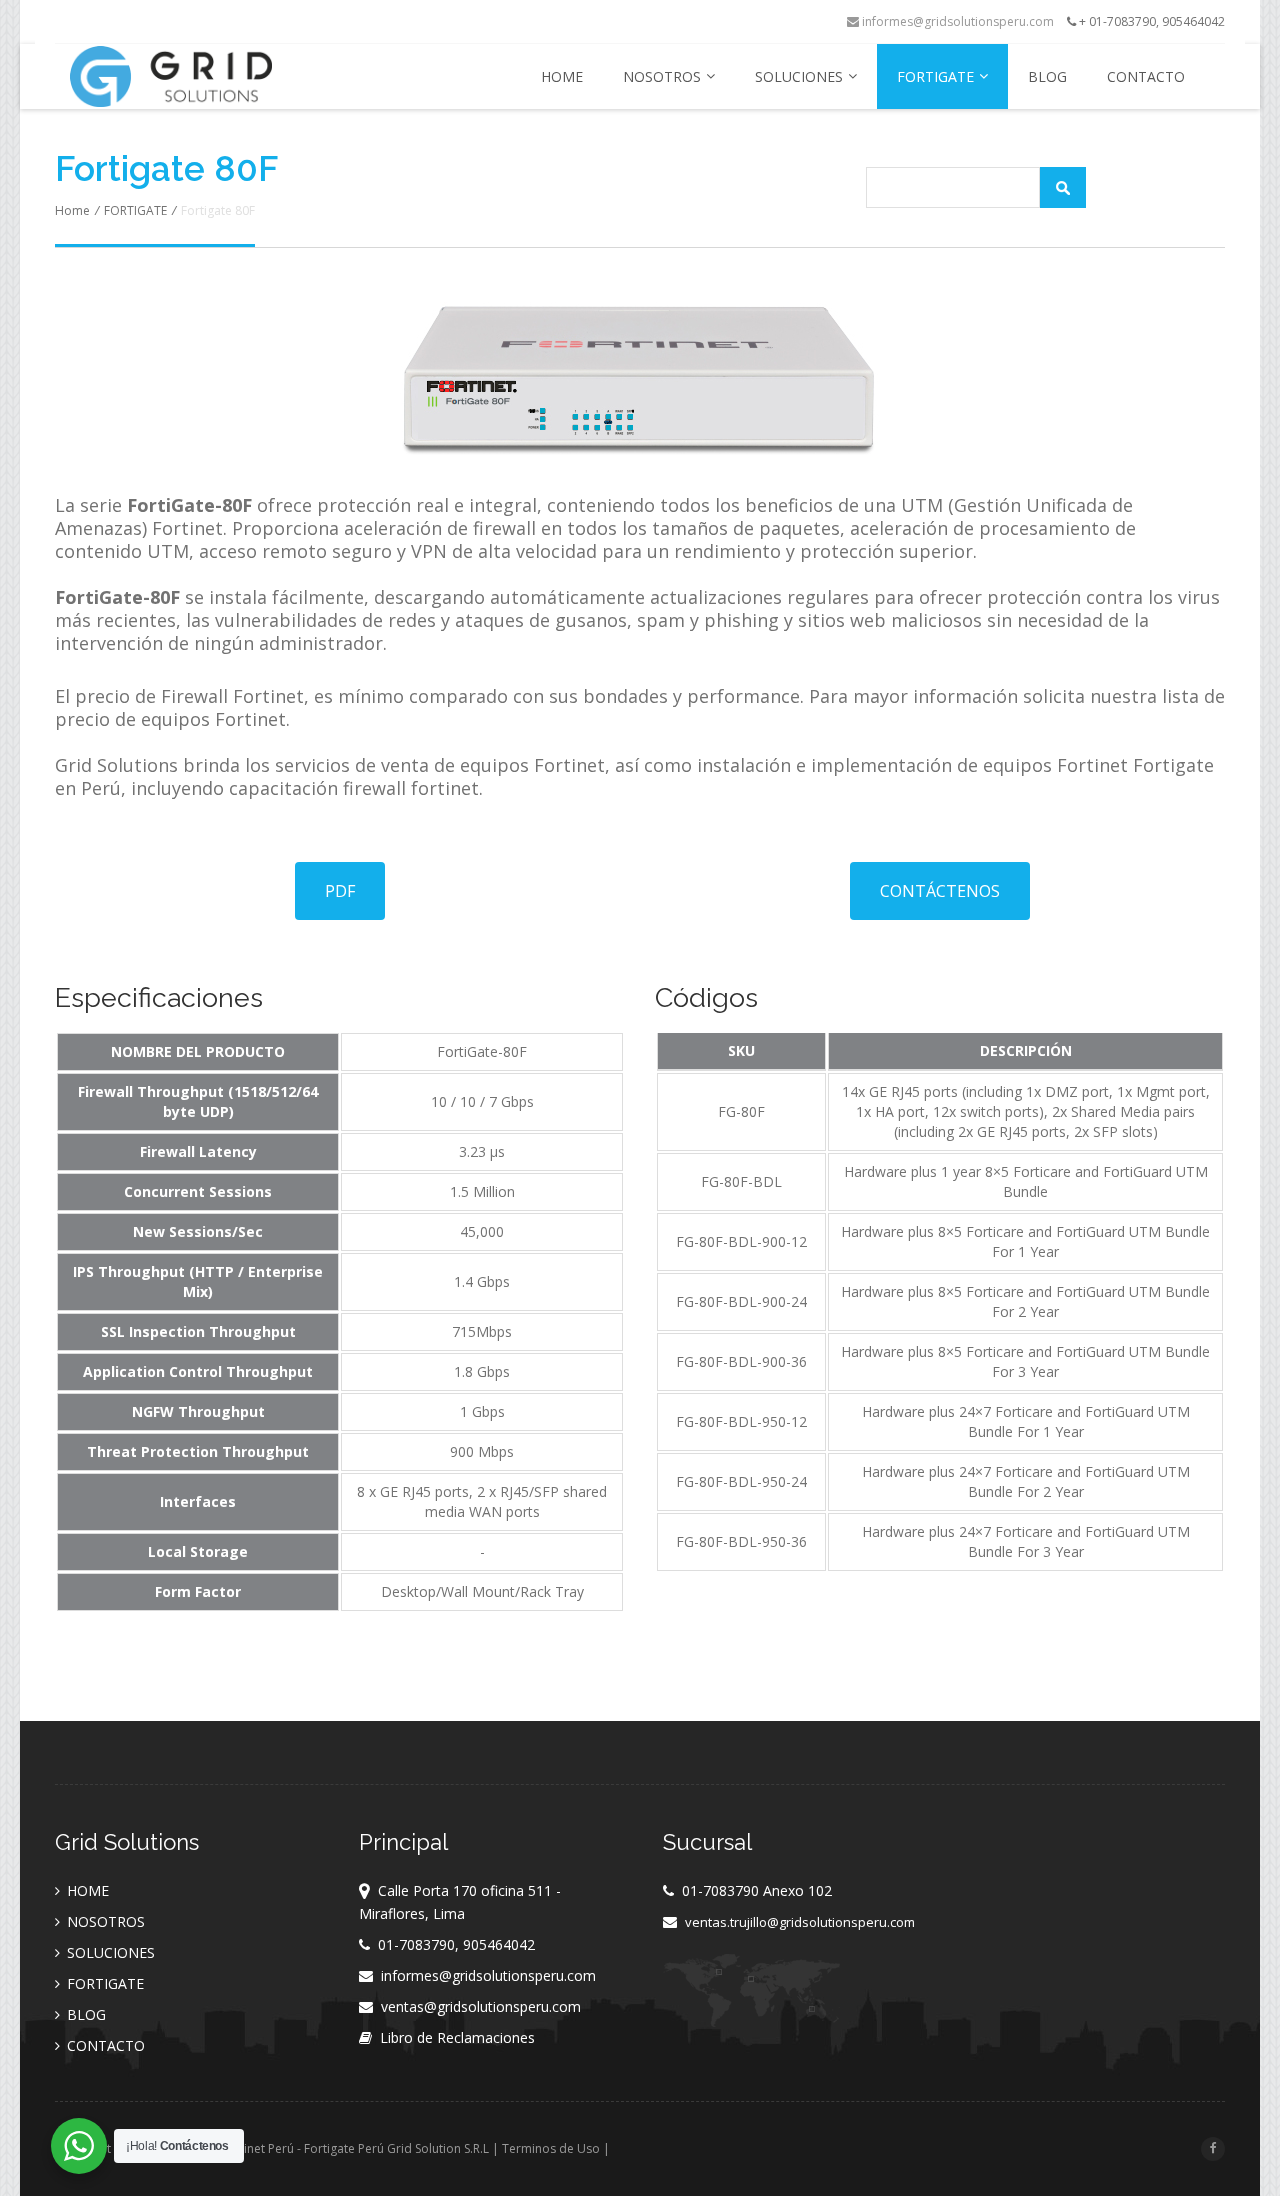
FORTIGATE (935, 76)
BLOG (1047, 76)
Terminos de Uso (551, 2148)
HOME (562, 76)
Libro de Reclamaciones (457, 2037)
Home (72, 210)
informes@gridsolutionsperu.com (956, 21)
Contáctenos (940, 891)
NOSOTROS (662, 76)
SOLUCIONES (799, 76)
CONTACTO (1146, 76)
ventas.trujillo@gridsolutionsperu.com (800, 1922)
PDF (340, 891)
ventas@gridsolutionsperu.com (481, 2006)
